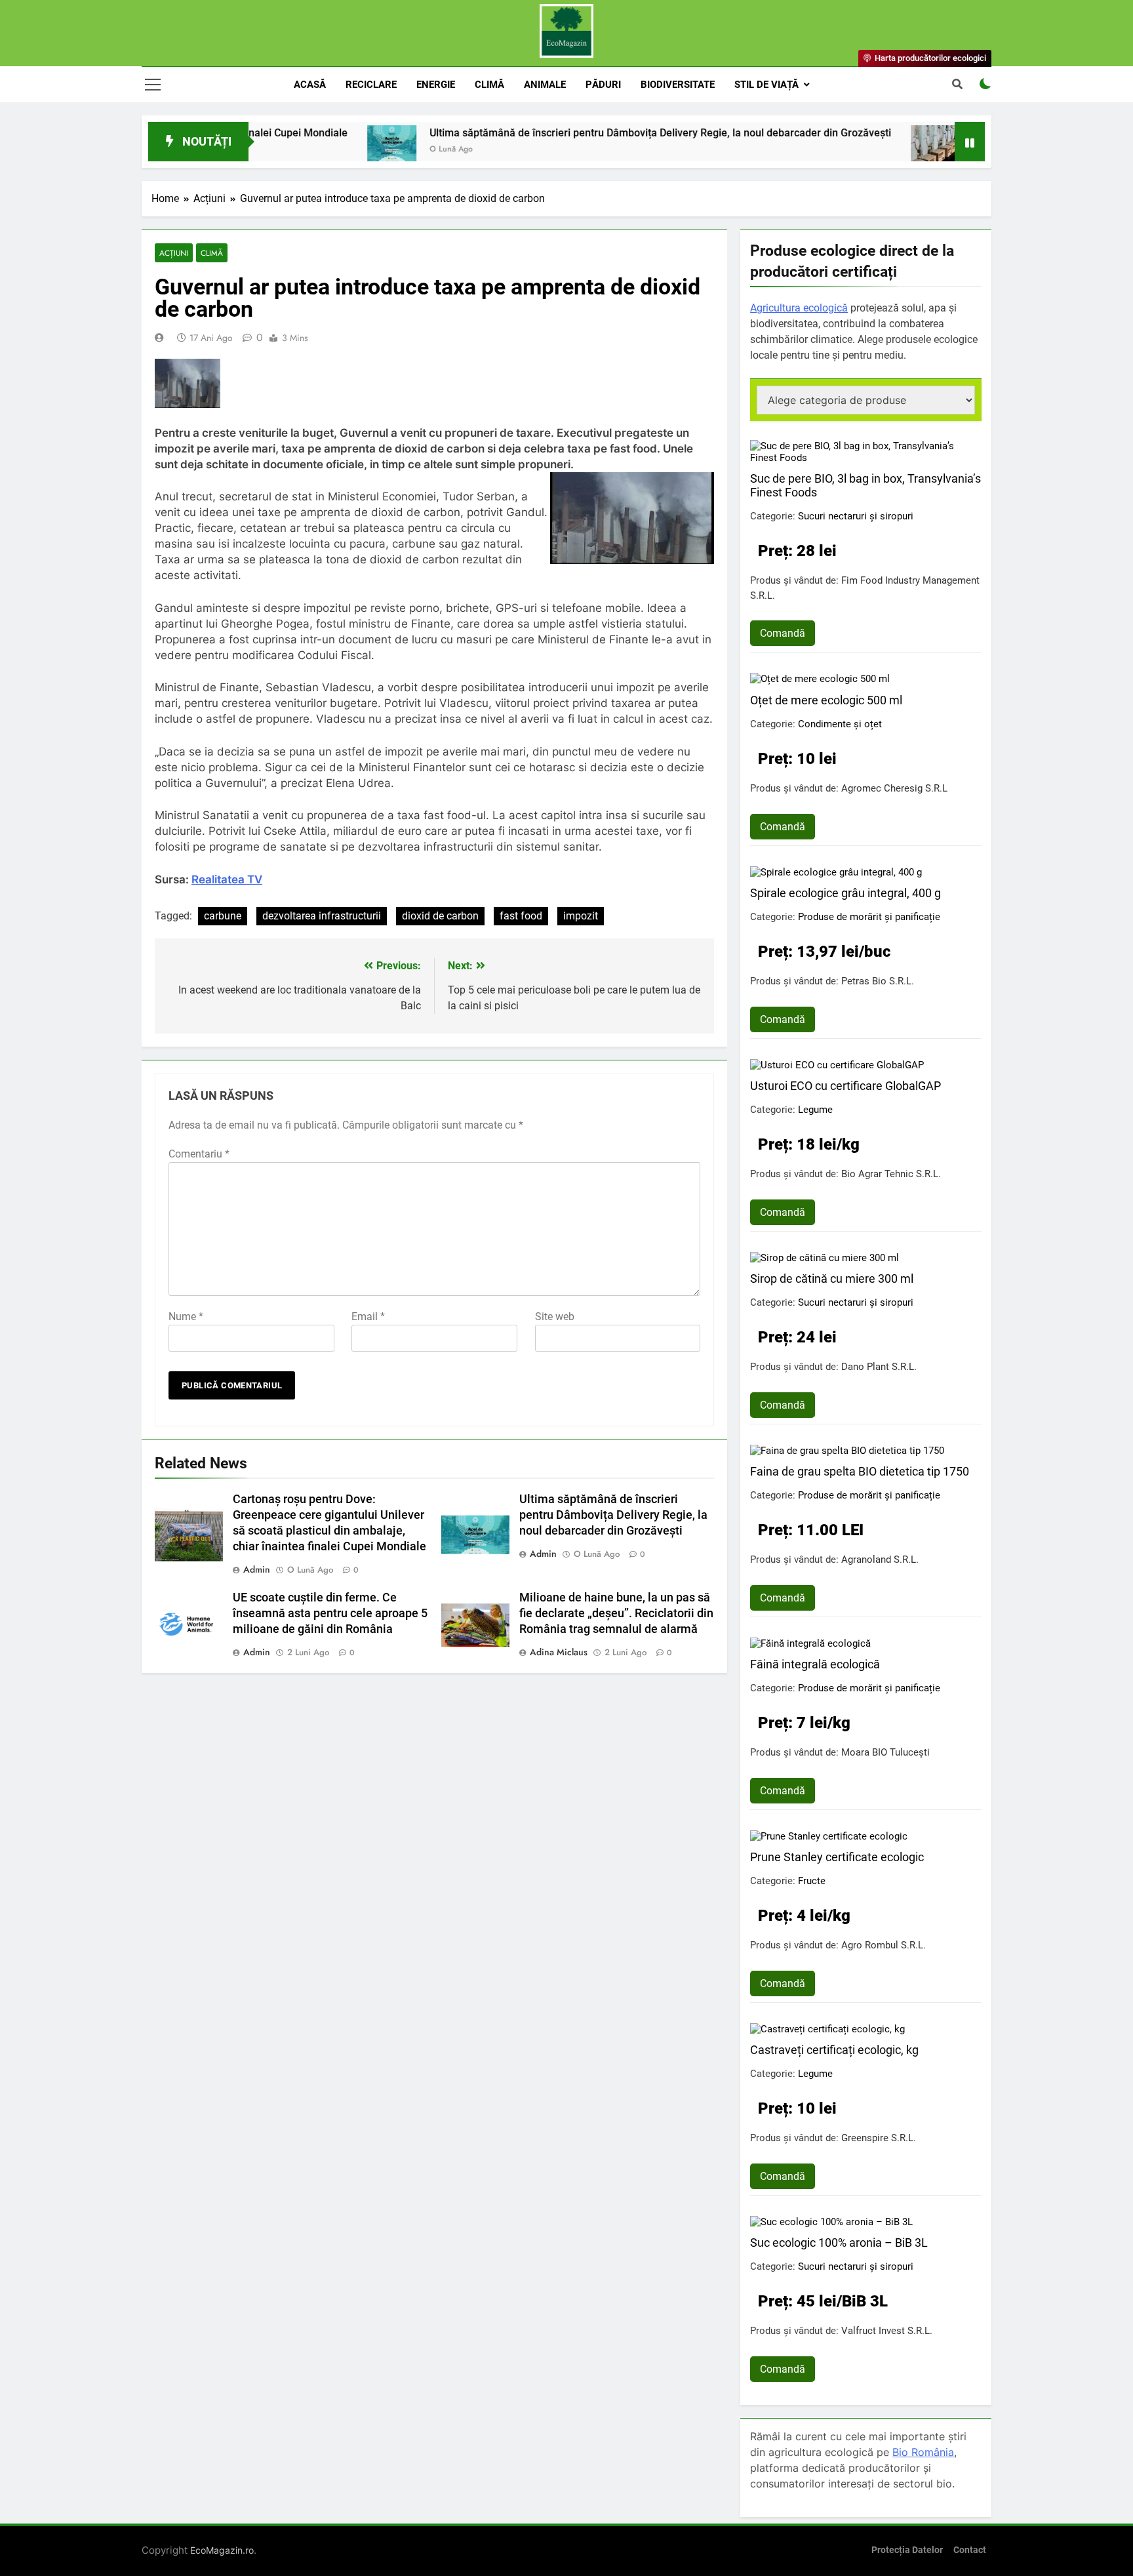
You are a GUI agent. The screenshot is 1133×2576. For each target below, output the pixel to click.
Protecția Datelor (907, 2550)
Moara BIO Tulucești (885, 1752)
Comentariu (199, 1154)
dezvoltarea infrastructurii (322, 916)
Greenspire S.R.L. (879, 2138)
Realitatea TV (227, 879)
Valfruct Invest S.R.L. (887, 2331)
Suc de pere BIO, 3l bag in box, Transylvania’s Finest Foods (865, 485)
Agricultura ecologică (799, 308)
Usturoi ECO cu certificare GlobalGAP (845, 1086)
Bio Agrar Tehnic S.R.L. (891, 1174)
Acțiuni (174, 253)
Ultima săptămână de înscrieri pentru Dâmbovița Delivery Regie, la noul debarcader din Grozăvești (581, 133)
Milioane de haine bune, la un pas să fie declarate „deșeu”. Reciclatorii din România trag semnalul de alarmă (616, 1613)
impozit (581, 916)
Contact (970, 2550)
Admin (257, 1569)
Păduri (603, 85)
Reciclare (371, 85)
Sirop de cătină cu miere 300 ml (832, 1278)
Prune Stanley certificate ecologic (837, 1857)
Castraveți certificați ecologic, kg (834, 2050)
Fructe (812, 1881)
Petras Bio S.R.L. (878, 981)
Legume (815, 1110)
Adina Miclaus (559, 1652)
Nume (186, 1317)
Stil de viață (766, 85)
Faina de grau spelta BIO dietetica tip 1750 (860, 1471)
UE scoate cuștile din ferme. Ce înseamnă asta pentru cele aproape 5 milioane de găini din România (330, 1613)
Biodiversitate (678, 85)
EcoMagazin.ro (222, 2550)
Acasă (310, 85)
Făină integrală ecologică (815, 1664)
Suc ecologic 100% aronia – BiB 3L (839, 2243)
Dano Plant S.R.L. (879, 1367)
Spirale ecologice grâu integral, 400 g (845, 893)
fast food (521, 916)
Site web (555, 1317)
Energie (436, 85)
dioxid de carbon (440, 916)
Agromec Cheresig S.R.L (894, 788)
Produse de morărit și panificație (869, 917)
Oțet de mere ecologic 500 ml (826, 700)
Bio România (923, 2452)
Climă (489, 85)
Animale (545, 85)
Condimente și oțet (840, 724)
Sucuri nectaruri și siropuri (856, 516)
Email (368, 1317)
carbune (223, 916)
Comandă (783, 633)
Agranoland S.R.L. (880, 1560)
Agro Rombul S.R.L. (884, 1945)
